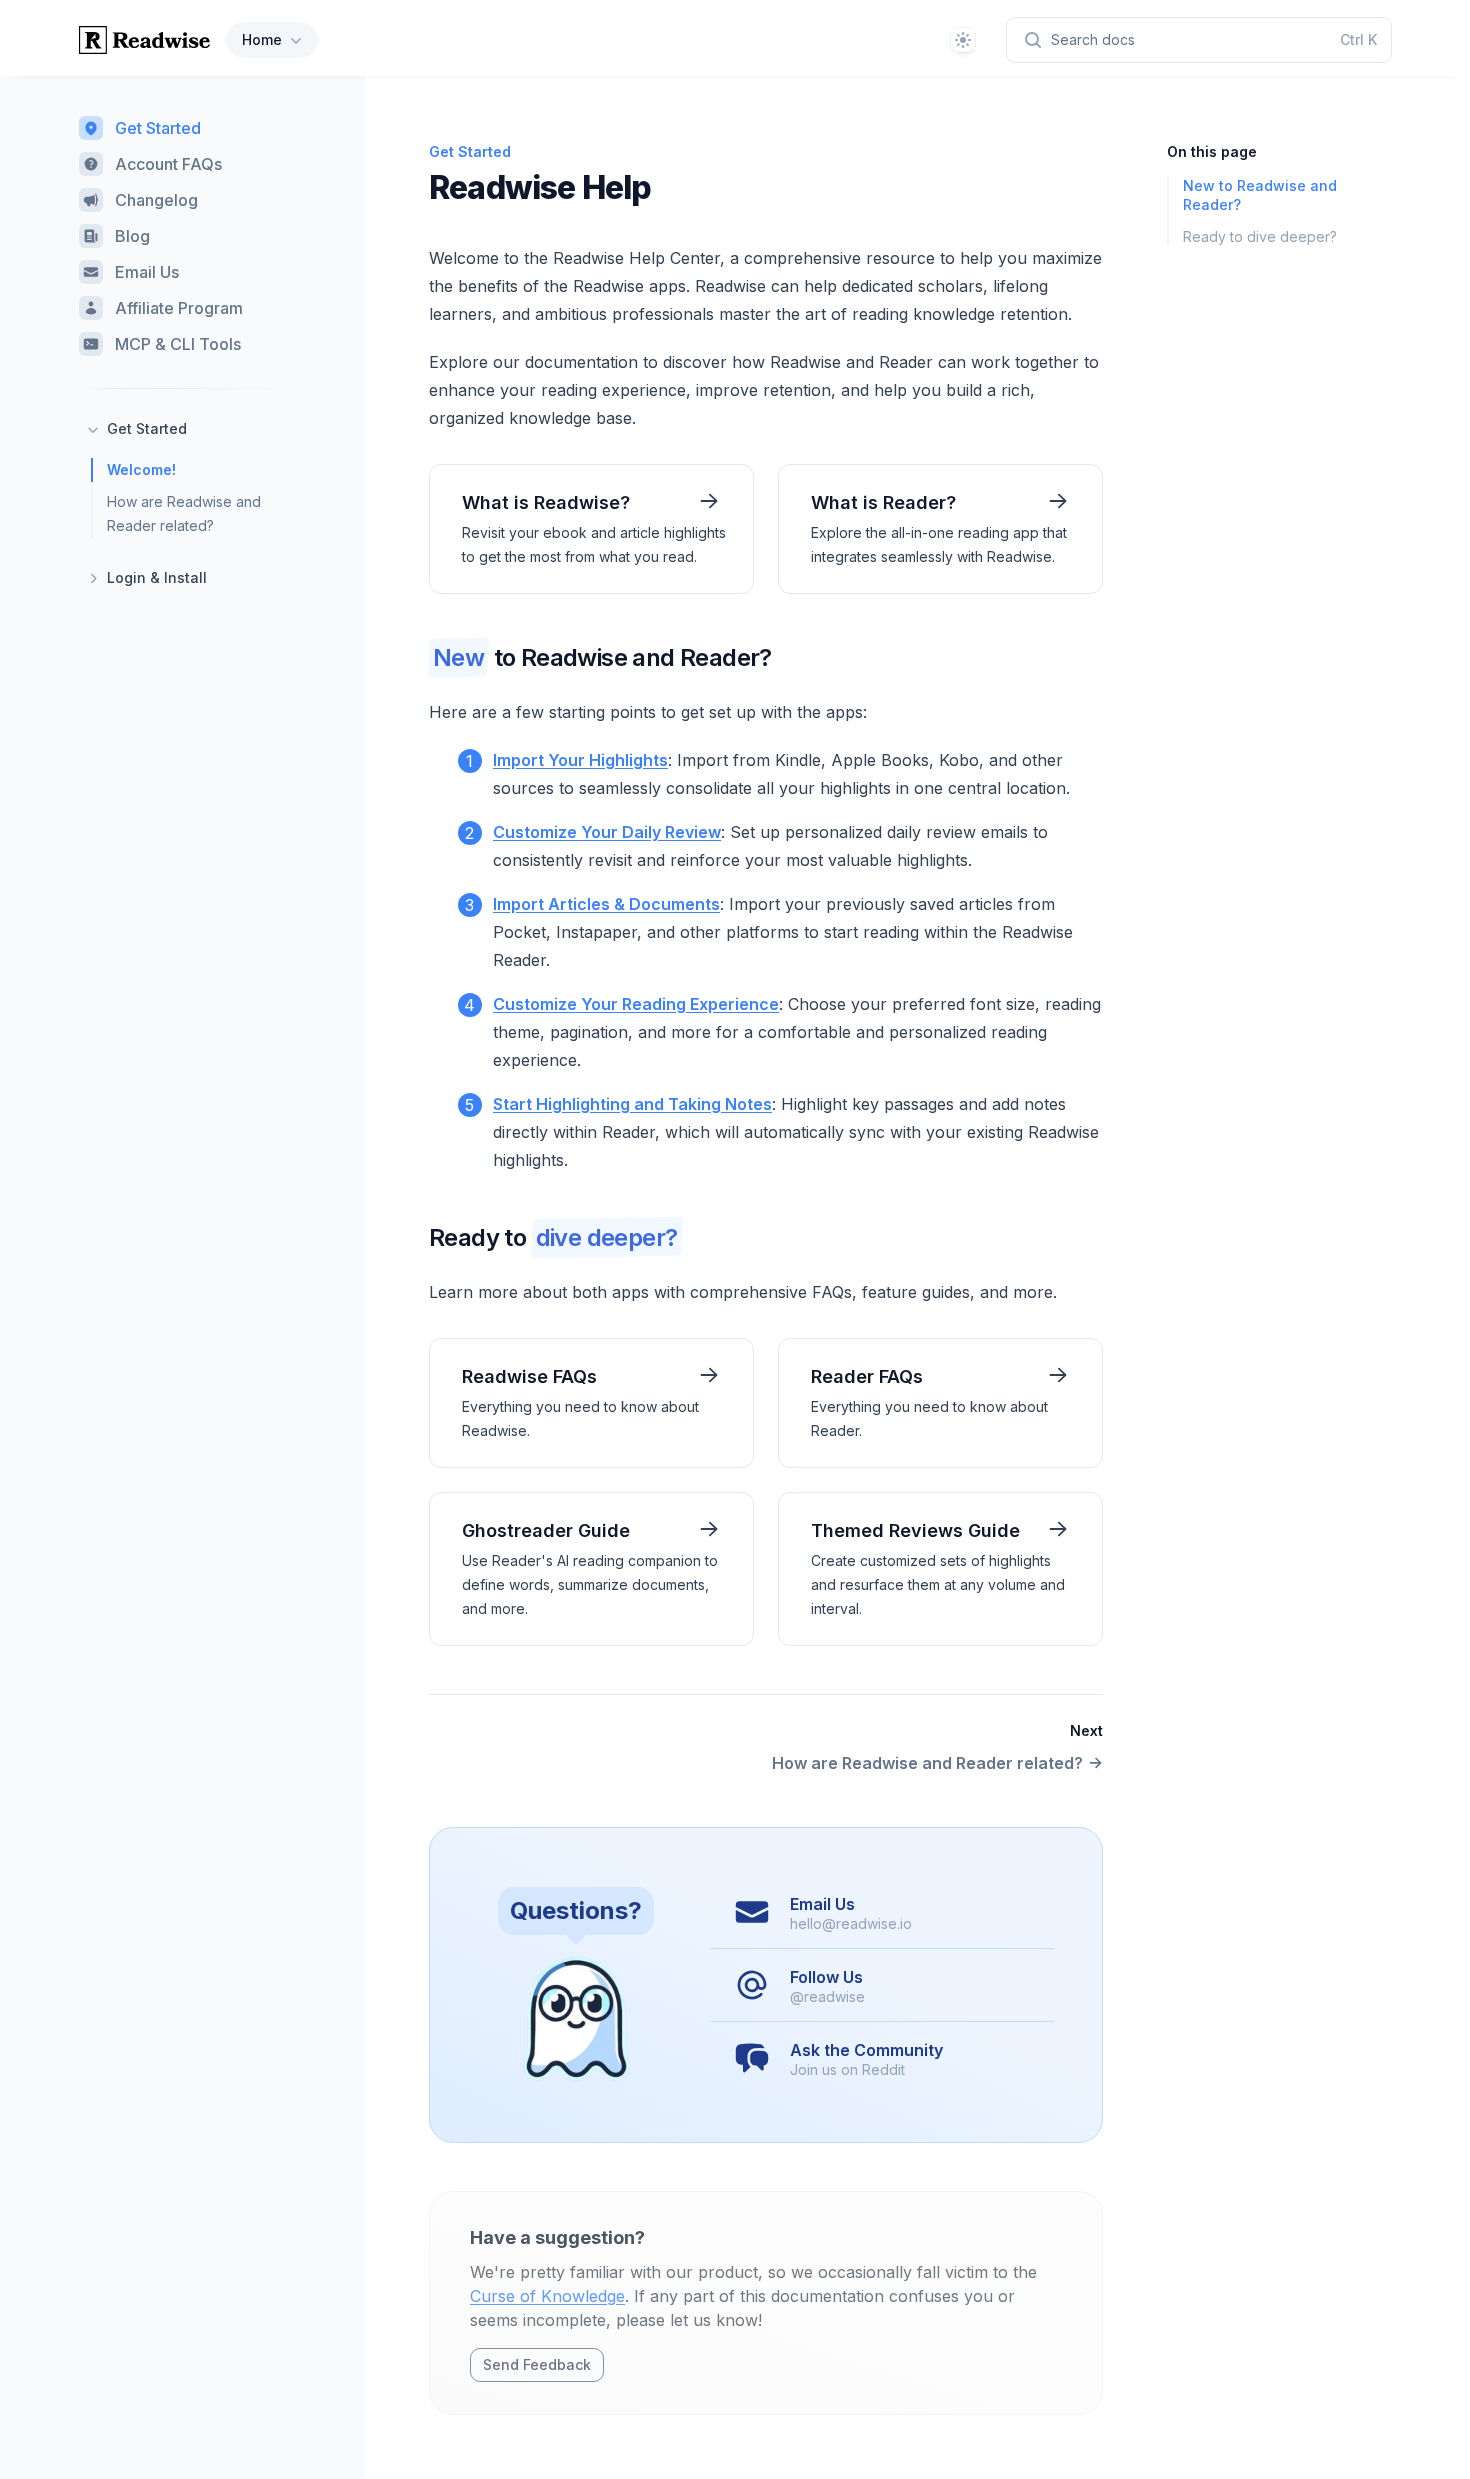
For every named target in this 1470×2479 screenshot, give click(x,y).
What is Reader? (883, 502)
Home (262, 39)
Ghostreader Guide (546, 1530)
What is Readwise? (546, 502)
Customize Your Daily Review (607, 832)
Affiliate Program (179, 308)
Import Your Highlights (580, 760)
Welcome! (141, 469)
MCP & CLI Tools (178, 344)
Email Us (147, 272)
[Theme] (963, 40)
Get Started (158, 128)
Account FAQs (168, 164)
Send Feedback (537, 2364)
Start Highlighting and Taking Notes (632, 1104)
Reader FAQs (867, 1376)
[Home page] (144, 40)
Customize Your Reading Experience (636, 1004)
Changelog (156, 200)
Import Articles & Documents (606, 904)
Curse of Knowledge (547, 2296)
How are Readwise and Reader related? (184, 513)
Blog (132, 236)
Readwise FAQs (529, 1376)
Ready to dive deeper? (1260, 236)
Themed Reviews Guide (915, 1530)
